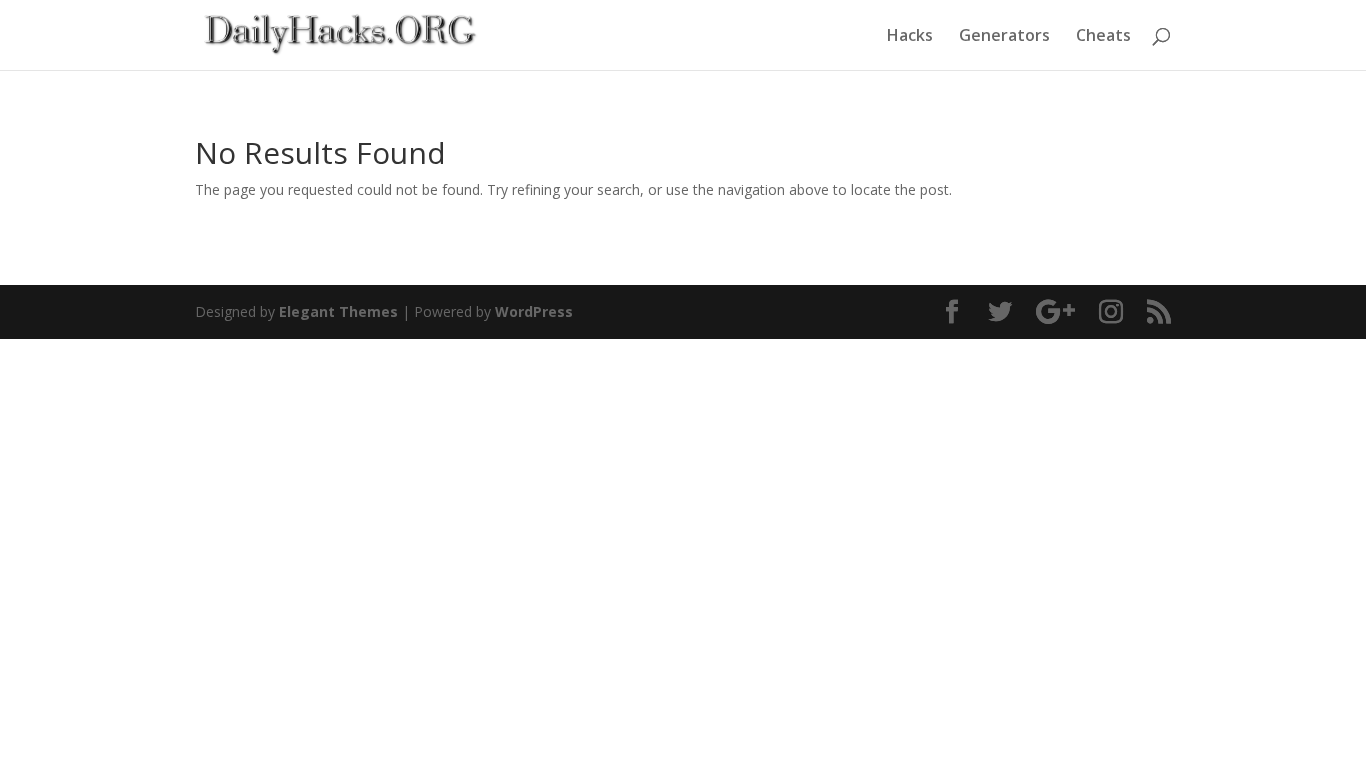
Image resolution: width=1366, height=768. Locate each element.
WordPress (534, 311)
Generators (1004, 37)
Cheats (1103, 37)
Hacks (910, 37)
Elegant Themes (338, 311)
